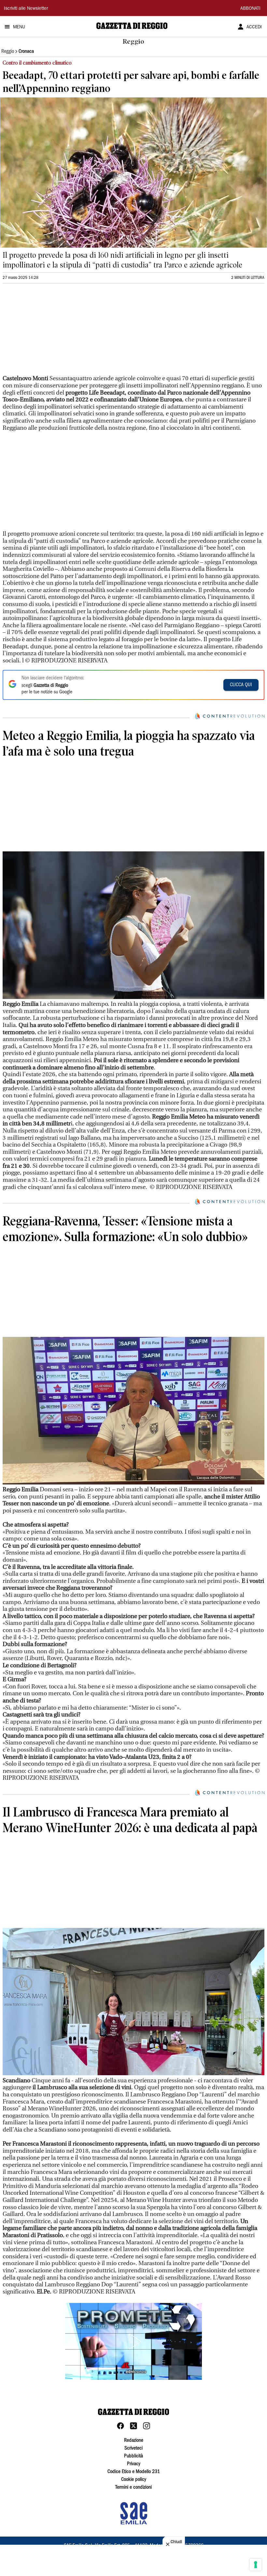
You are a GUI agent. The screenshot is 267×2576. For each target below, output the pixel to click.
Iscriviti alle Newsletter (26, 9)
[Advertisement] (51, 332)
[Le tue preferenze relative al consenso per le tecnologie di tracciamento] (256, 2565)
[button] (133, 2341)
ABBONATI (250, 9)
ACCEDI (254, 27)
